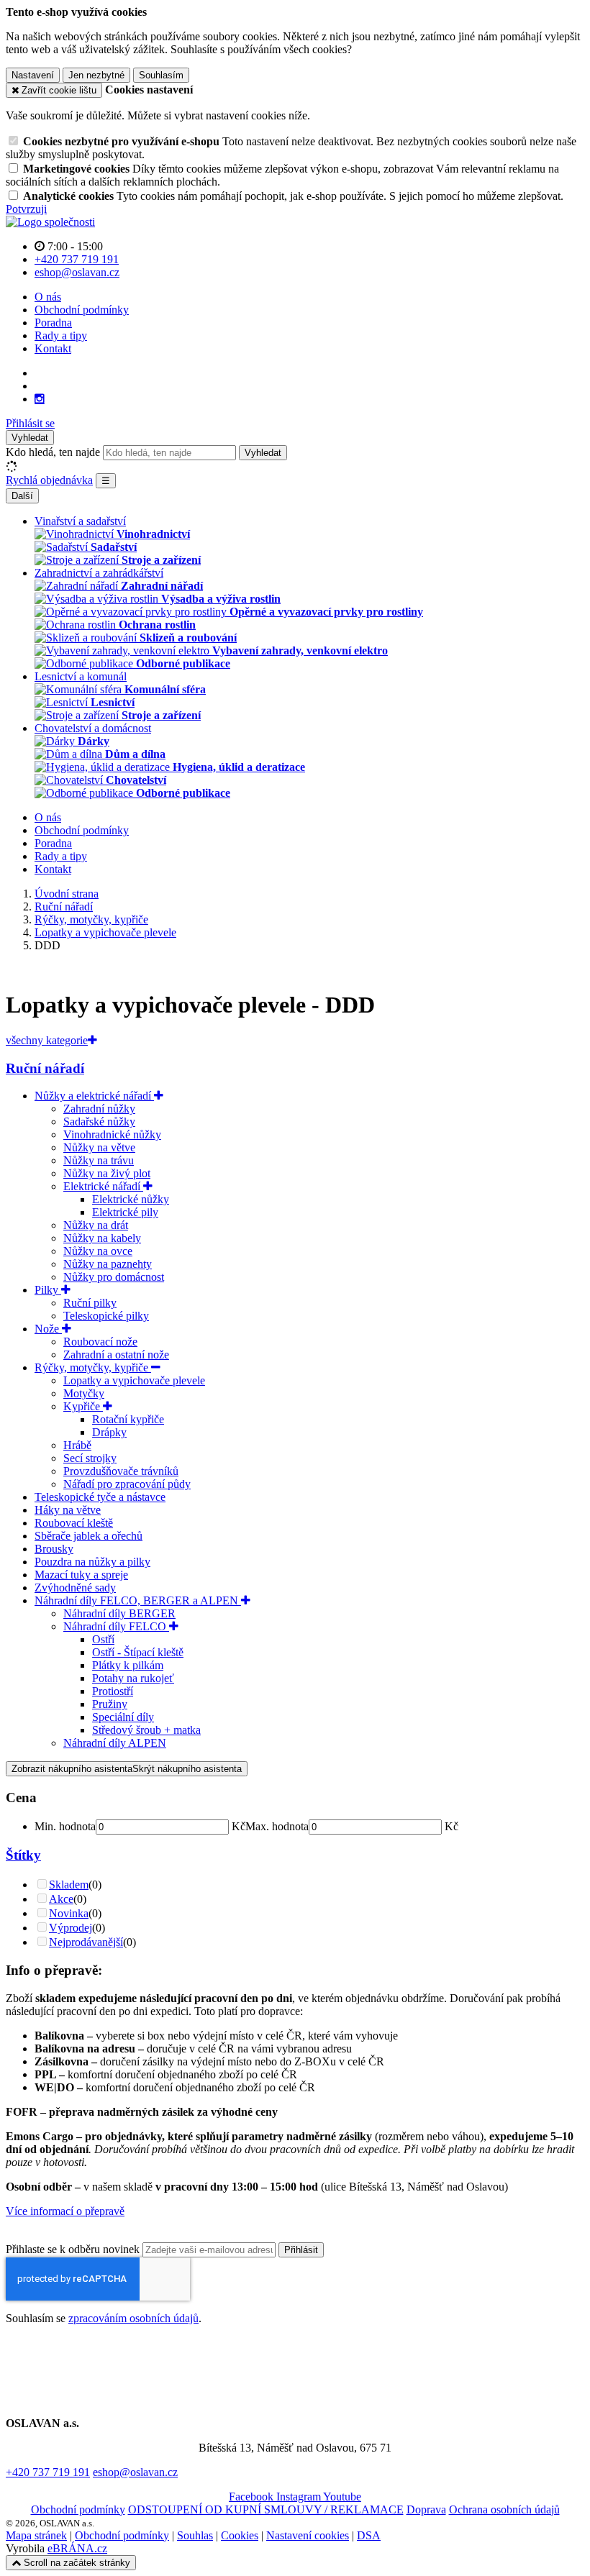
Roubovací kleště (74, 1523)
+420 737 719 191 (48, 2472)
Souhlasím (161, 75)
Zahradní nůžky (99, 1109)
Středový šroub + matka (146, 1730)
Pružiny (110, 1704)
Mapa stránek (36, 2535)
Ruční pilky (90, 1303)
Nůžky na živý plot (107, 1173)
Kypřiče (83, 1406)
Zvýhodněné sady (75, 1588)
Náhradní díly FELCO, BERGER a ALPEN (138, 1600)
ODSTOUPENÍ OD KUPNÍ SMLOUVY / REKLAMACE (266, 2509)
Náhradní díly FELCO (116, 1626)
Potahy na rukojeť (133, 1678)
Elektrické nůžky (131, 1199)
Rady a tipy (61, 335)
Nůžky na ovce (98, 1251)
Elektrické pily (125, 1212)
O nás (48, 297)
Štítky (23, 1855)
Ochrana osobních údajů (504, 2509)
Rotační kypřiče (128, 1419)
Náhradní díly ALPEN (115, 1743)
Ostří (103, 1639)
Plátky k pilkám (128, 1665)
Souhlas (195, 2535)
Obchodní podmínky (82, 310)
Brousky (54, 1549)
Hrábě (77, 1445)
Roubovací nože (100, 1342)
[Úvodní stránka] (50, 222)
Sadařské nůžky (99, 1122)
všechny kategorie (47, 1040)
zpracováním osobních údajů (133, 2318)
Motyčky (84, 1393)
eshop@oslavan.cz (135, 2472)
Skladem (69, 1885)
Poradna (53, 323)
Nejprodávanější (86, 1942)
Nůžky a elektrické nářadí (94, 1096)
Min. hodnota (65, 1826)
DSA (369, 2535)
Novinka (69, 1913)
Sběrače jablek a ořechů (88, 1536)
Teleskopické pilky (106, 1316)
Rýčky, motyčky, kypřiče (93, 1367)
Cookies (240, 2535)
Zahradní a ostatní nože (116, 1355)
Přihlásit (301, 2250)
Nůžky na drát (96, 1225)
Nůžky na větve (99, 1147)
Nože (48, 1329)
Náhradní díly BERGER (119, 1613)
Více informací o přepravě (65, 2211)
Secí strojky (90, 1458)
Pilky (48, 1290)
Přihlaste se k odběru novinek (74, 2249)
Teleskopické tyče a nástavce (100, 1497)
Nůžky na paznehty (108, 1264)
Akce (61, 1899)
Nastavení (33, 75)
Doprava (426, 2509)
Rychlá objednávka (49, 480)
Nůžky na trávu (99, 1160)
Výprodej (71, 1928)
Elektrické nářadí (103, 1186)
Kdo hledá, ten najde (53, 452)
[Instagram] (40, 399)
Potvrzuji (26, 209)
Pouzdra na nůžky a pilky (92, 1562)
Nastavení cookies (308, 2535)
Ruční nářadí (45, 1068)
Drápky (109, 1432)
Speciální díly (123, 1717)
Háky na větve (68, 1510)
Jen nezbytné (96, 75)
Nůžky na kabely (102, 1238)
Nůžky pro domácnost (114, 1277)
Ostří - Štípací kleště (138, 1652)
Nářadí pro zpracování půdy (127, 1484)
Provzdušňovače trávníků (121, 1471)
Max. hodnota (277, 1826)
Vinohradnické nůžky (112, 1134)
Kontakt (53, 348)
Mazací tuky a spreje (81, 1575)
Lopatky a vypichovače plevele (134, 1380)
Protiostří (113, 1691)
